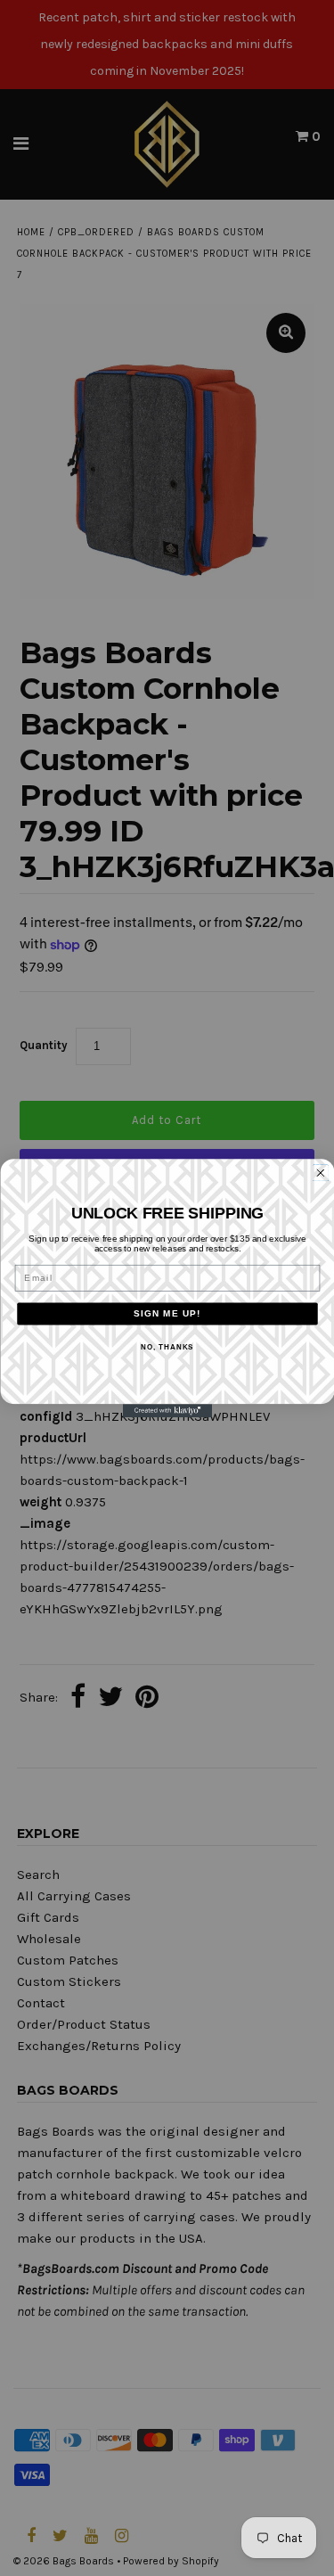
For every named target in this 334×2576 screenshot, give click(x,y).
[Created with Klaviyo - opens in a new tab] (167, 1411)
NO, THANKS (167, 1347)
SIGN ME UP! (167, 1313)
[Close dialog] (320, 1173)
